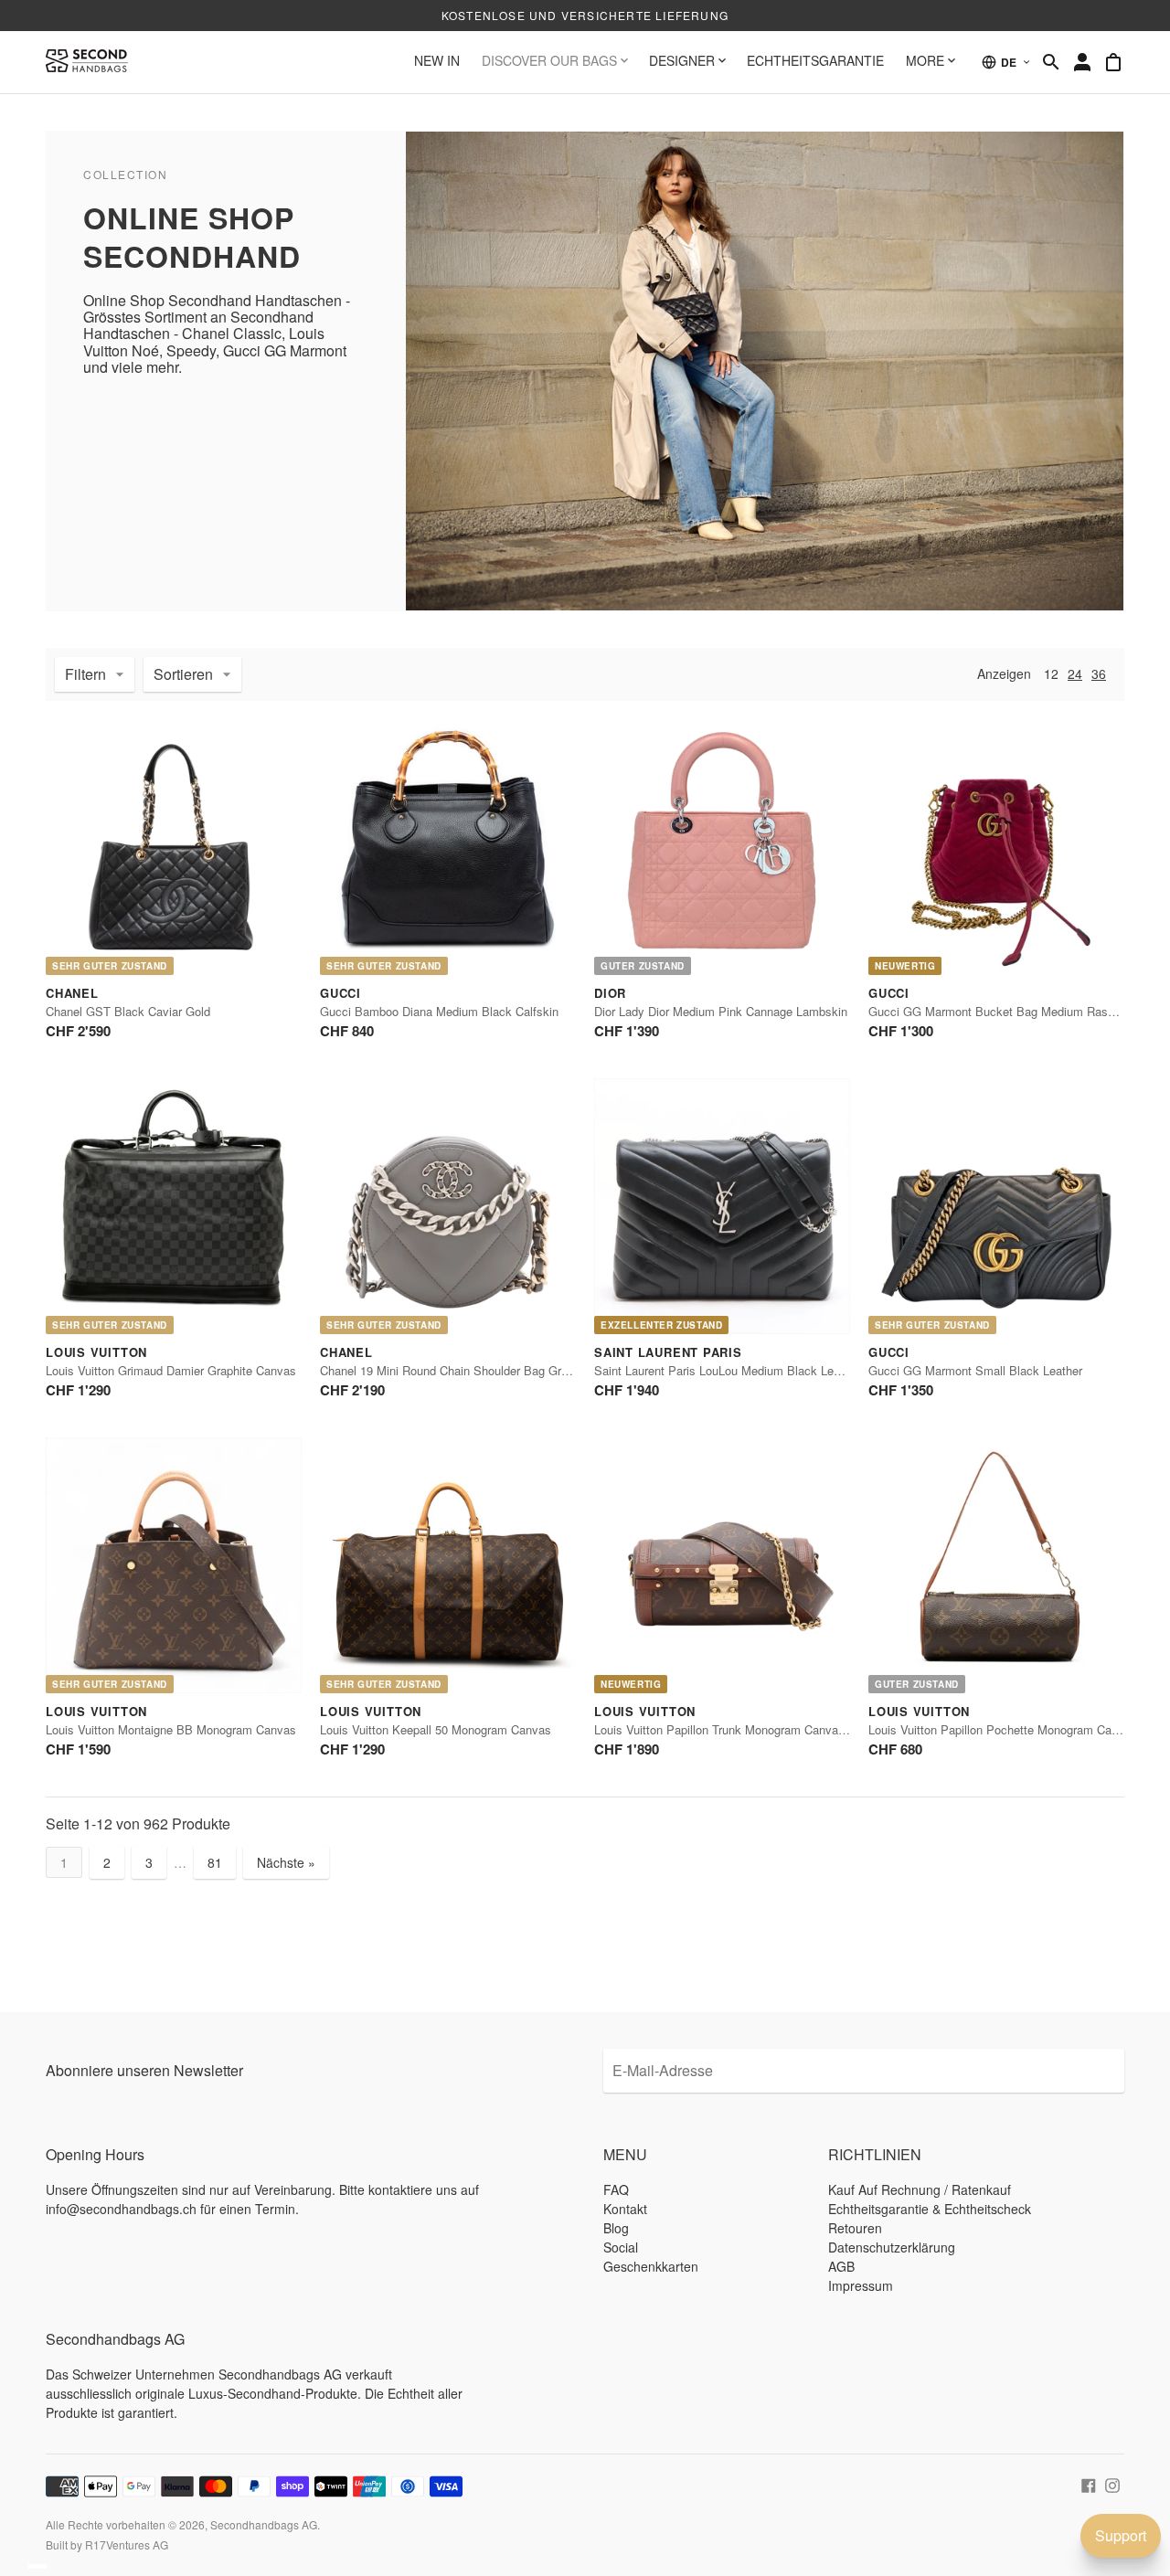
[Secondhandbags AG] (87, 62)
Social (621, 2247)
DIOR (610, 993)
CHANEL (72, 993)
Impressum (861, 2285)
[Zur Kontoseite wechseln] (1082, 62)
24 (1075, 673)
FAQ (616, 2189)
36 (1099, 673)
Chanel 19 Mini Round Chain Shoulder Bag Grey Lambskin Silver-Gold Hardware (532, 1370)
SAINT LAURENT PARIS (668, 1352)
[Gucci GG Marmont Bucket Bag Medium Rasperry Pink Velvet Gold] (996, 847)
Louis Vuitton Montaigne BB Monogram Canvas (171, 1729)
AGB (841, 2266)
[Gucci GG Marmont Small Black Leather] (996, 1206)
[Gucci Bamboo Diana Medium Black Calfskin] (448, 847)
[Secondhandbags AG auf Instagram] (1112, 2484)
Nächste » (286, 1862)
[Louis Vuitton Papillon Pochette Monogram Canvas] (996, 1565)
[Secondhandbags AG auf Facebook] (1089, 2484)
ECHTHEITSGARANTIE (815, 60)
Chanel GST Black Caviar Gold (128, 1011)
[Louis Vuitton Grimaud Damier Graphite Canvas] (174, 1206)
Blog (616, 2228)
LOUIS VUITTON (96, 1352)
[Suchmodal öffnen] (1051, 62)
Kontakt (625, 2209)
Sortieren (183, 674)
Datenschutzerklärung (892, 2247)
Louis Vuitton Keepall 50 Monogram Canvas (436, 1729)
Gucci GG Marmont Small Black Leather (975, 1370)
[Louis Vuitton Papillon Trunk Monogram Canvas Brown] (722, 1565)
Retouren (855, 2228)
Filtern (85, 674)
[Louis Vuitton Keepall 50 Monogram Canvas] (448, 1565)
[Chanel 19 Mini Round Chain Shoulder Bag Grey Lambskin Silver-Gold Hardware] (448, 1206)
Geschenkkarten (651, 2266)
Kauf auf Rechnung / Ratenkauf (920, 2189)
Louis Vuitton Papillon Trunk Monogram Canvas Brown (738, 1729)
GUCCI (340, 993)
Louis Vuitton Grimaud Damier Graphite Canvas (171, 1370)
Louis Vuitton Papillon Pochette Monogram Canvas (1003, 1729)
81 (215, 1862)
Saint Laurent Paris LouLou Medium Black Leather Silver (744, 1370)
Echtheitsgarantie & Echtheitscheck (930, 2209)
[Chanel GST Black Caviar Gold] (174, 847)
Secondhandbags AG (264, 2524)
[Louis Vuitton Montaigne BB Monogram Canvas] (174, 1565)
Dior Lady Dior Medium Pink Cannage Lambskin (721, 1011)
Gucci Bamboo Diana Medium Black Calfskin (439, 1011)
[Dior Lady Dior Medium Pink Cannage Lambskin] (722, 847)
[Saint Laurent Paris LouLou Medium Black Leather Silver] (722, 1206)
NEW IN (437, 60)
